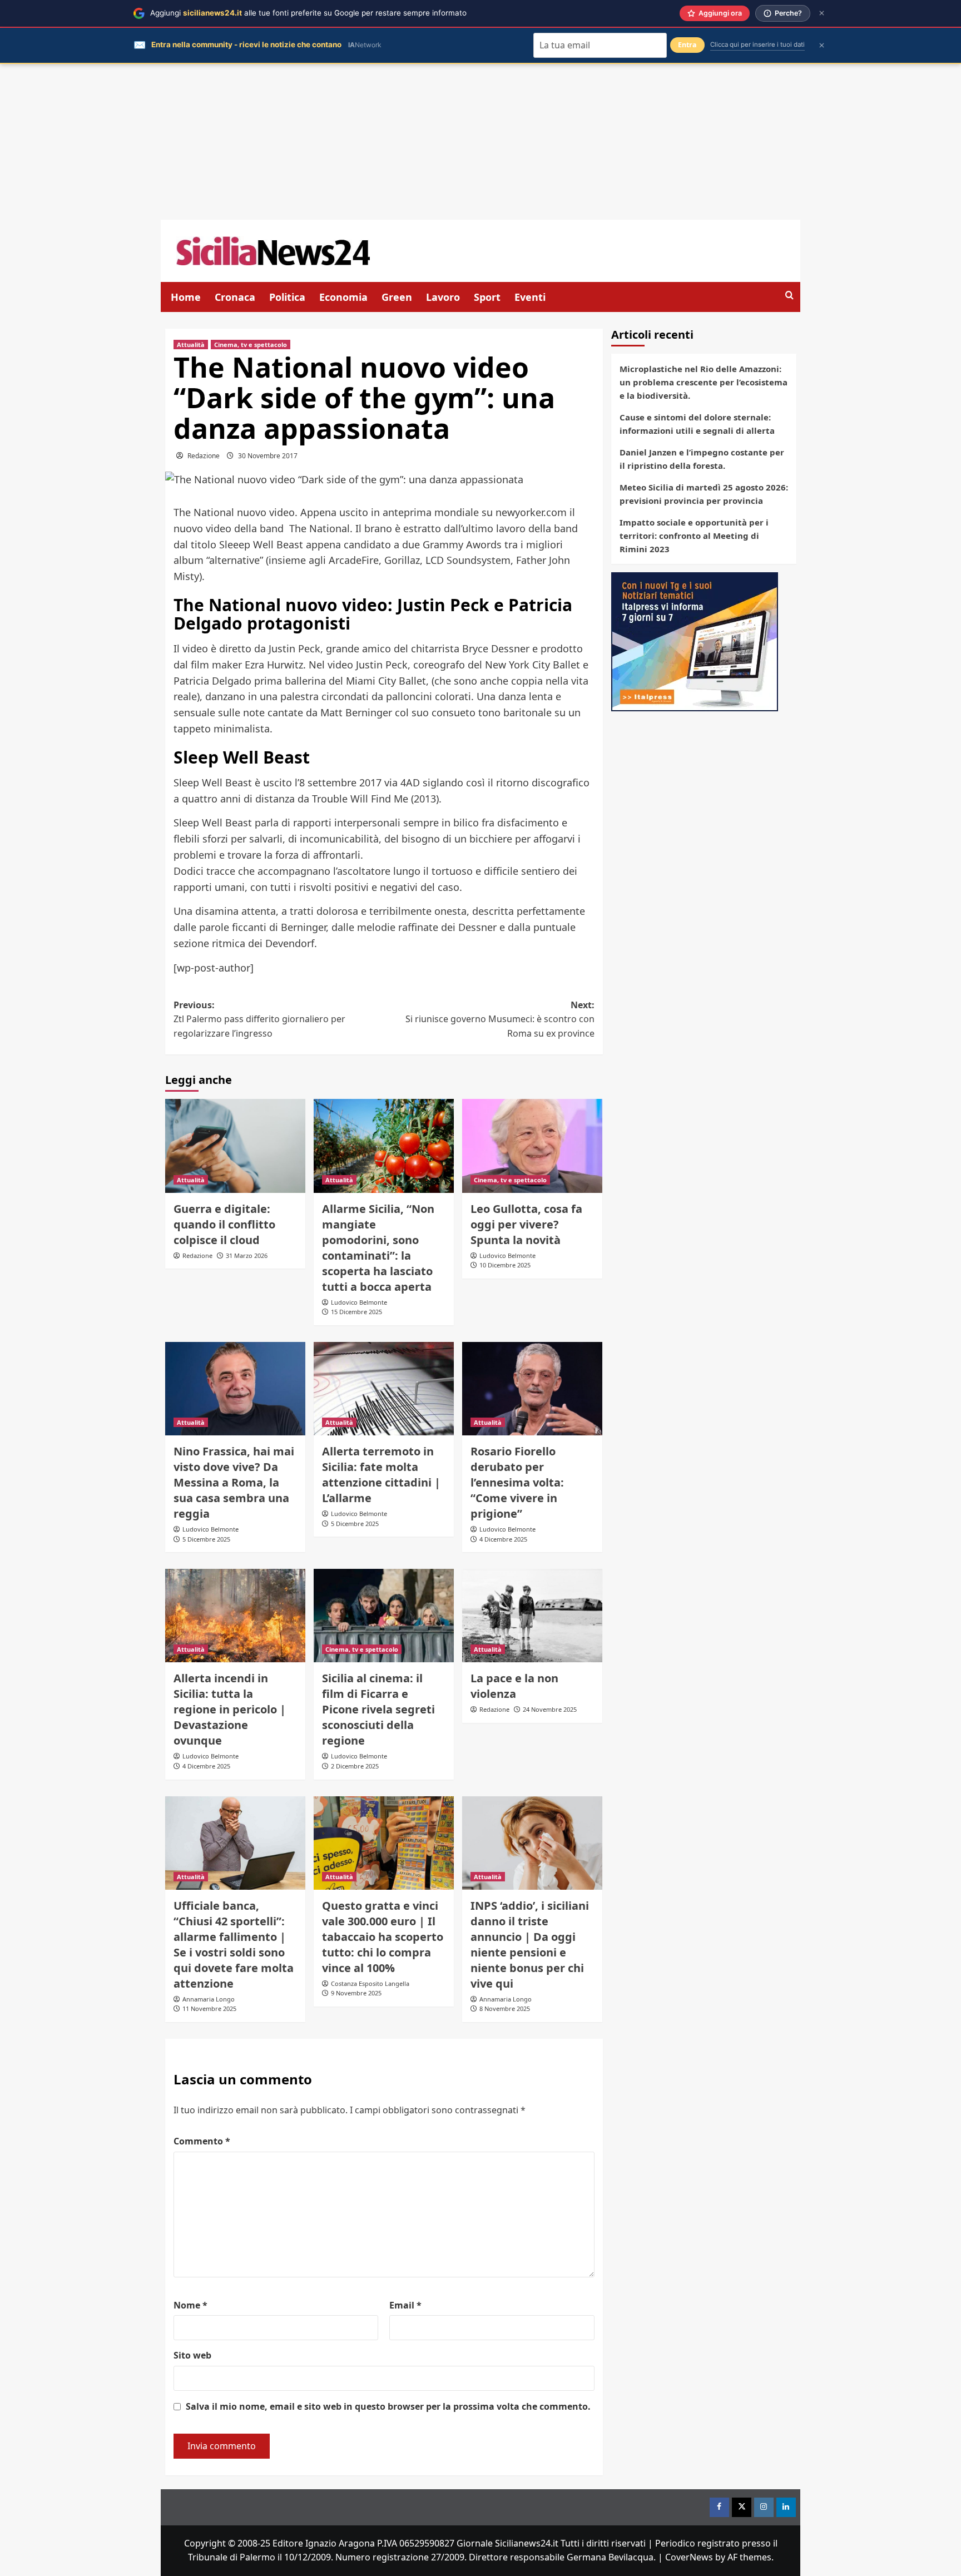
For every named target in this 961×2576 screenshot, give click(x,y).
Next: (500, 1019)
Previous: (259, 1019)
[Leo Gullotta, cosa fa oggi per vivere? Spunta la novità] (532, 1146)
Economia (343, 297)
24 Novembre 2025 (550, 1709)
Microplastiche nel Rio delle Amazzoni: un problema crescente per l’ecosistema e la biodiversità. (704, 382)
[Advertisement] (481, 142)
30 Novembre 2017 (268, 456)
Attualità (191, 345)
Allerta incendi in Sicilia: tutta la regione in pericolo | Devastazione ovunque (230, 1709)
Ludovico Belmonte (359, 1302)
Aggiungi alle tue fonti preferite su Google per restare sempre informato (308, 13)
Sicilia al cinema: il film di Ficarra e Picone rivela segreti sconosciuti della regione (378, 1709)
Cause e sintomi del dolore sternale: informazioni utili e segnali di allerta (697, 424)
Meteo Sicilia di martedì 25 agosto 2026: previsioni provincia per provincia (704, 494)
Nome (190, 2305)
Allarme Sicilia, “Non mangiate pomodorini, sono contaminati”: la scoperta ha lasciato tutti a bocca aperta (378, 1248)
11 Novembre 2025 (209, 2008)
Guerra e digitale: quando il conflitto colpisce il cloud (224, 1224)
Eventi (530, 297)
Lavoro (443, 297)
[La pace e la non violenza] (532, 1616)
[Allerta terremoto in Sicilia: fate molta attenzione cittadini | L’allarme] (384, 1389)
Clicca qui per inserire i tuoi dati (757, 44)
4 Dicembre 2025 (503, 1539)
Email (405, 2305)
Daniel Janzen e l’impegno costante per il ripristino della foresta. (702, 459)
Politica (287, 297)
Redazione (204, 456)
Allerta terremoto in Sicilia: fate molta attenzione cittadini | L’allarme (381, 1475)
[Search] (789, 296)
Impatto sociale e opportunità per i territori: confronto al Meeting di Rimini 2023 (694, 536)
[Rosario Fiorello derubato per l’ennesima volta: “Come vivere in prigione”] (532, 1389)
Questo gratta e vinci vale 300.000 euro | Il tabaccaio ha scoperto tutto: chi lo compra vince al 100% (383, 1937)
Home (186, 297)
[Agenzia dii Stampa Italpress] (695, 641)
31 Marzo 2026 (247, 1255)
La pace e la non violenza (514, 1686)
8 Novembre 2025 (505, 2008)
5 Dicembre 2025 (206, 1539)
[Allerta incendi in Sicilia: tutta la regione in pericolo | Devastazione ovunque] (235, 1616)
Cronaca (235, 297)
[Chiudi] (822, 13)
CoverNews (689, 2557)
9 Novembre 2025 (356, 1993)
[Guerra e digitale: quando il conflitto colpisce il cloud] (235, 1146)
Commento (202, 2141)
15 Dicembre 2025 (356, 1312)
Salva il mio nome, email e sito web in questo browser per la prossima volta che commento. (388, 2406)
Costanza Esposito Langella (370, 1983)
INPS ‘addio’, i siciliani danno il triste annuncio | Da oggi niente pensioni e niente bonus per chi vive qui (530, 1945)
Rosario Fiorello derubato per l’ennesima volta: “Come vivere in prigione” (517, 1482)
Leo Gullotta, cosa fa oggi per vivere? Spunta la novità (526, 1224)
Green (397, 297)
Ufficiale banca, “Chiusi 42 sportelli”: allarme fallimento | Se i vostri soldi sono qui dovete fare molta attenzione (234, 1945)
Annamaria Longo (209, 1999)
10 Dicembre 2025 (505, 1265)
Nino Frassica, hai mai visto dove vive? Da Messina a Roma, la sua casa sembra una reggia (234, 1482)
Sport (487, 297)
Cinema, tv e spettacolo (251, 345)
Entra (687, 45)
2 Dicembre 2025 (355, 1766)
